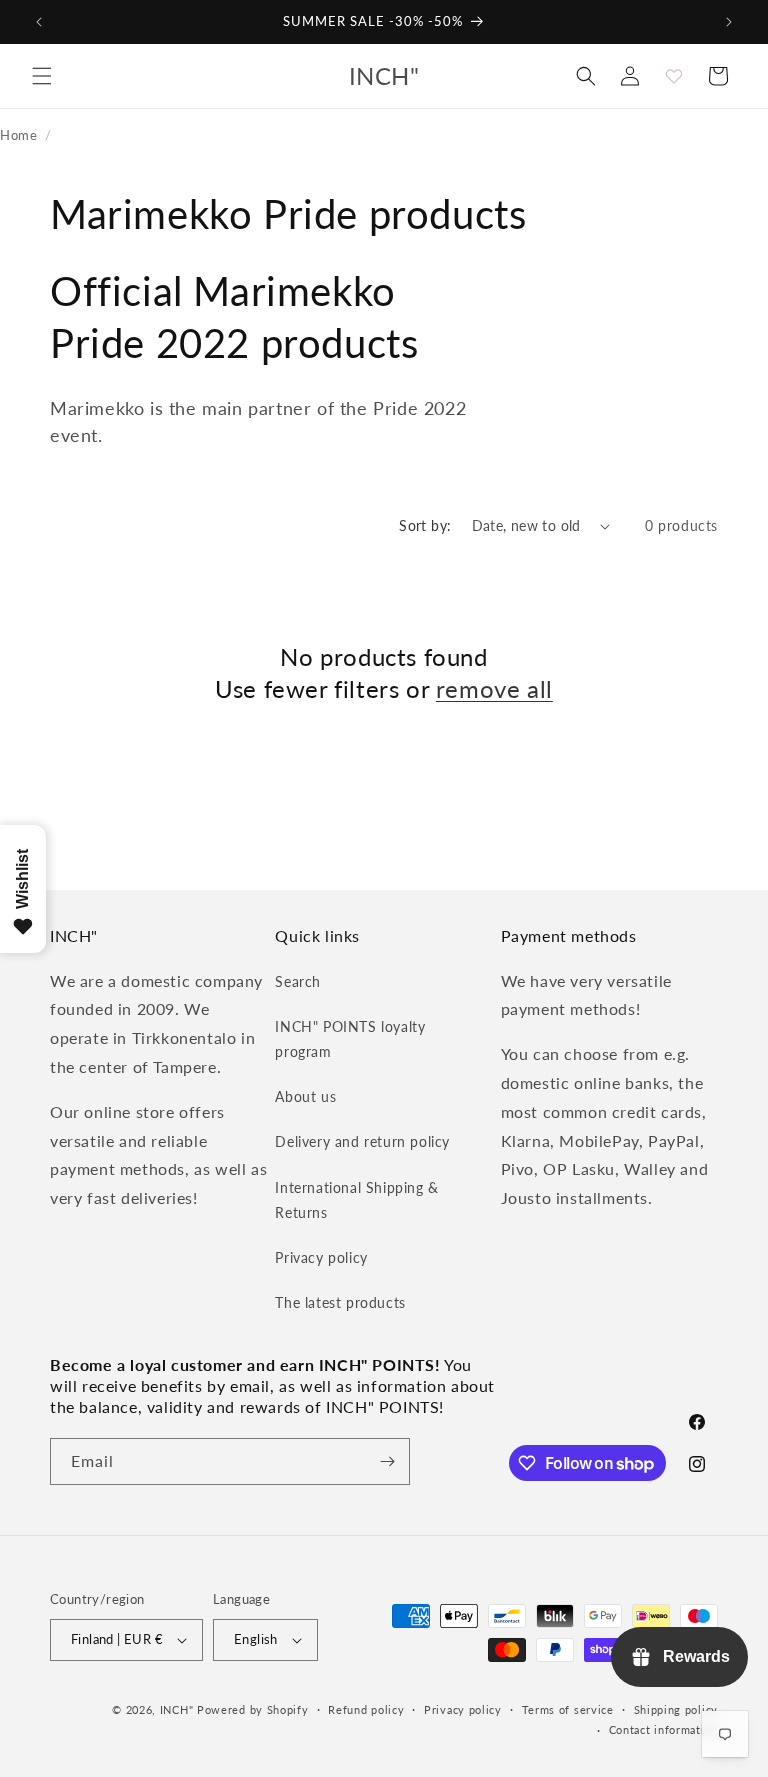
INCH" (177, 1709)
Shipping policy (676, 1709)
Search (298, 981)
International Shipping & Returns (356, 1200)
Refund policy (366, 1709)
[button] (42, 76)
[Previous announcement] (39, 22)
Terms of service (568, 1709)
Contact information (663, 1729)
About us (305, 1096)
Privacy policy (321, 1257)
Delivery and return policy (362, 1141)
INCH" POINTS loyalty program (350, 1039)
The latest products (340, 1302)
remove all (494, 688)
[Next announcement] (729, 22)
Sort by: (425, 525)
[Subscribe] (387, 1461)
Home (18, 135)
